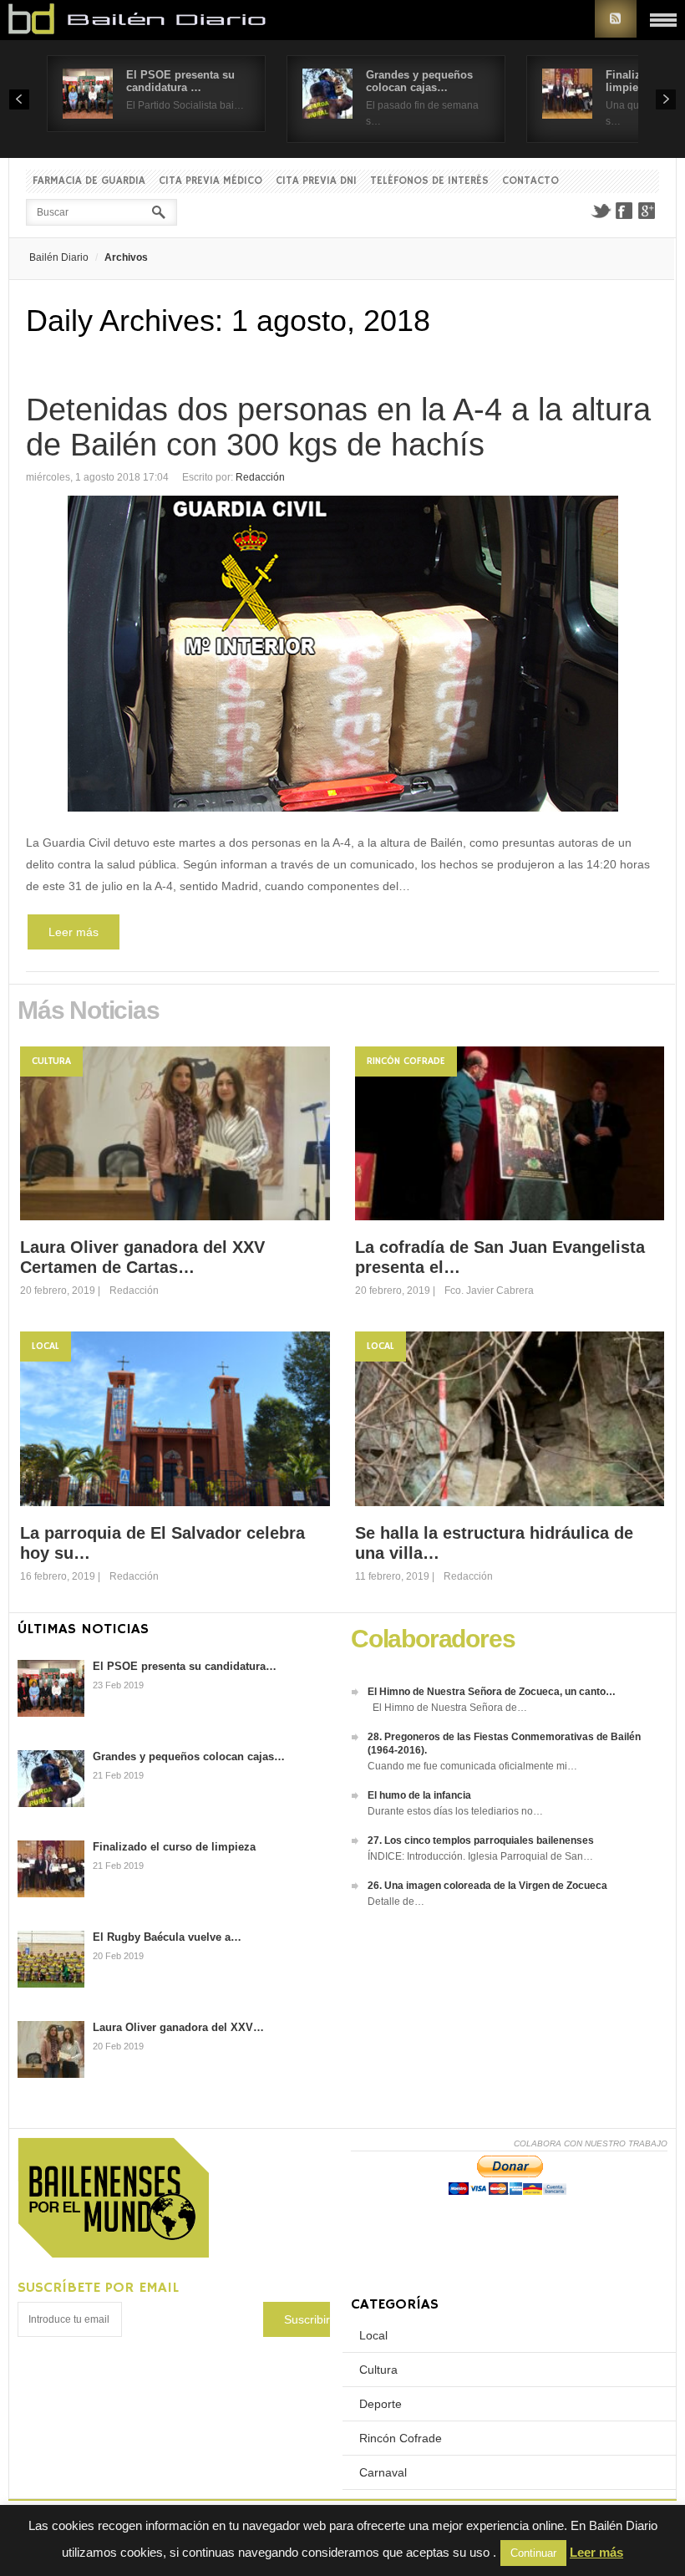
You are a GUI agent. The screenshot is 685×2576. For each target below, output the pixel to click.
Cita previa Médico (211, 181)
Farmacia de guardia (89, 181)
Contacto (530, 181)
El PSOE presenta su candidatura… (185, 1666)
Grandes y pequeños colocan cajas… (419, 81)
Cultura (51, 1061)
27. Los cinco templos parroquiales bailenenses (481, 1840)
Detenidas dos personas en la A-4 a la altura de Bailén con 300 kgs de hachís (338, 427)
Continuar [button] (533, 2553)
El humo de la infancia (419, 1795)
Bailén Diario (59, 257)
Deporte (381, 2404)
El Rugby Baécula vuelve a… (167, 1937)
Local (46, 1346)
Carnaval (383, 2472)
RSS (616, 19)
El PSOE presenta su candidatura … (180, 81)
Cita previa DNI (316, 181)
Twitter (601, 211)
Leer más (74, 932)
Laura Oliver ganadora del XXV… (178, 2027)
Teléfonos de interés (429, 181)
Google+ (647, 211)
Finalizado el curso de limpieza (174, 1847)
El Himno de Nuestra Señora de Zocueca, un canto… (492, 1692)
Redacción (260, 477)
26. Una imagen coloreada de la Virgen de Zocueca (487, 1886)
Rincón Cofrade (406, 1061)
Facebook (624, 211)
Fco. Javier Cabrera (489, 1291)
